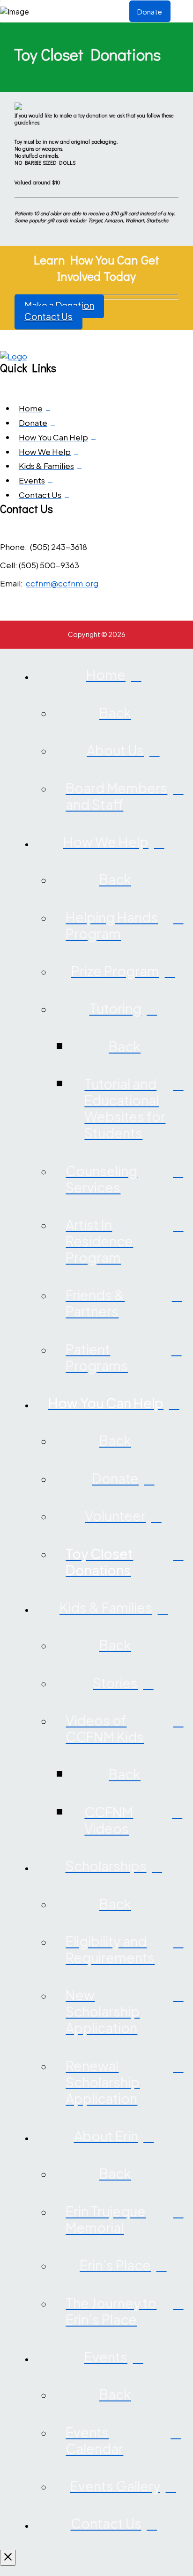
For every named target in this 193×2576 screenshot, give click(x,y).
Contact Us (48, 316)
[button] (182, 11)
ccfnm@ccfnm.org (62, 583)
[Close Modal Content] (8, 2558)
